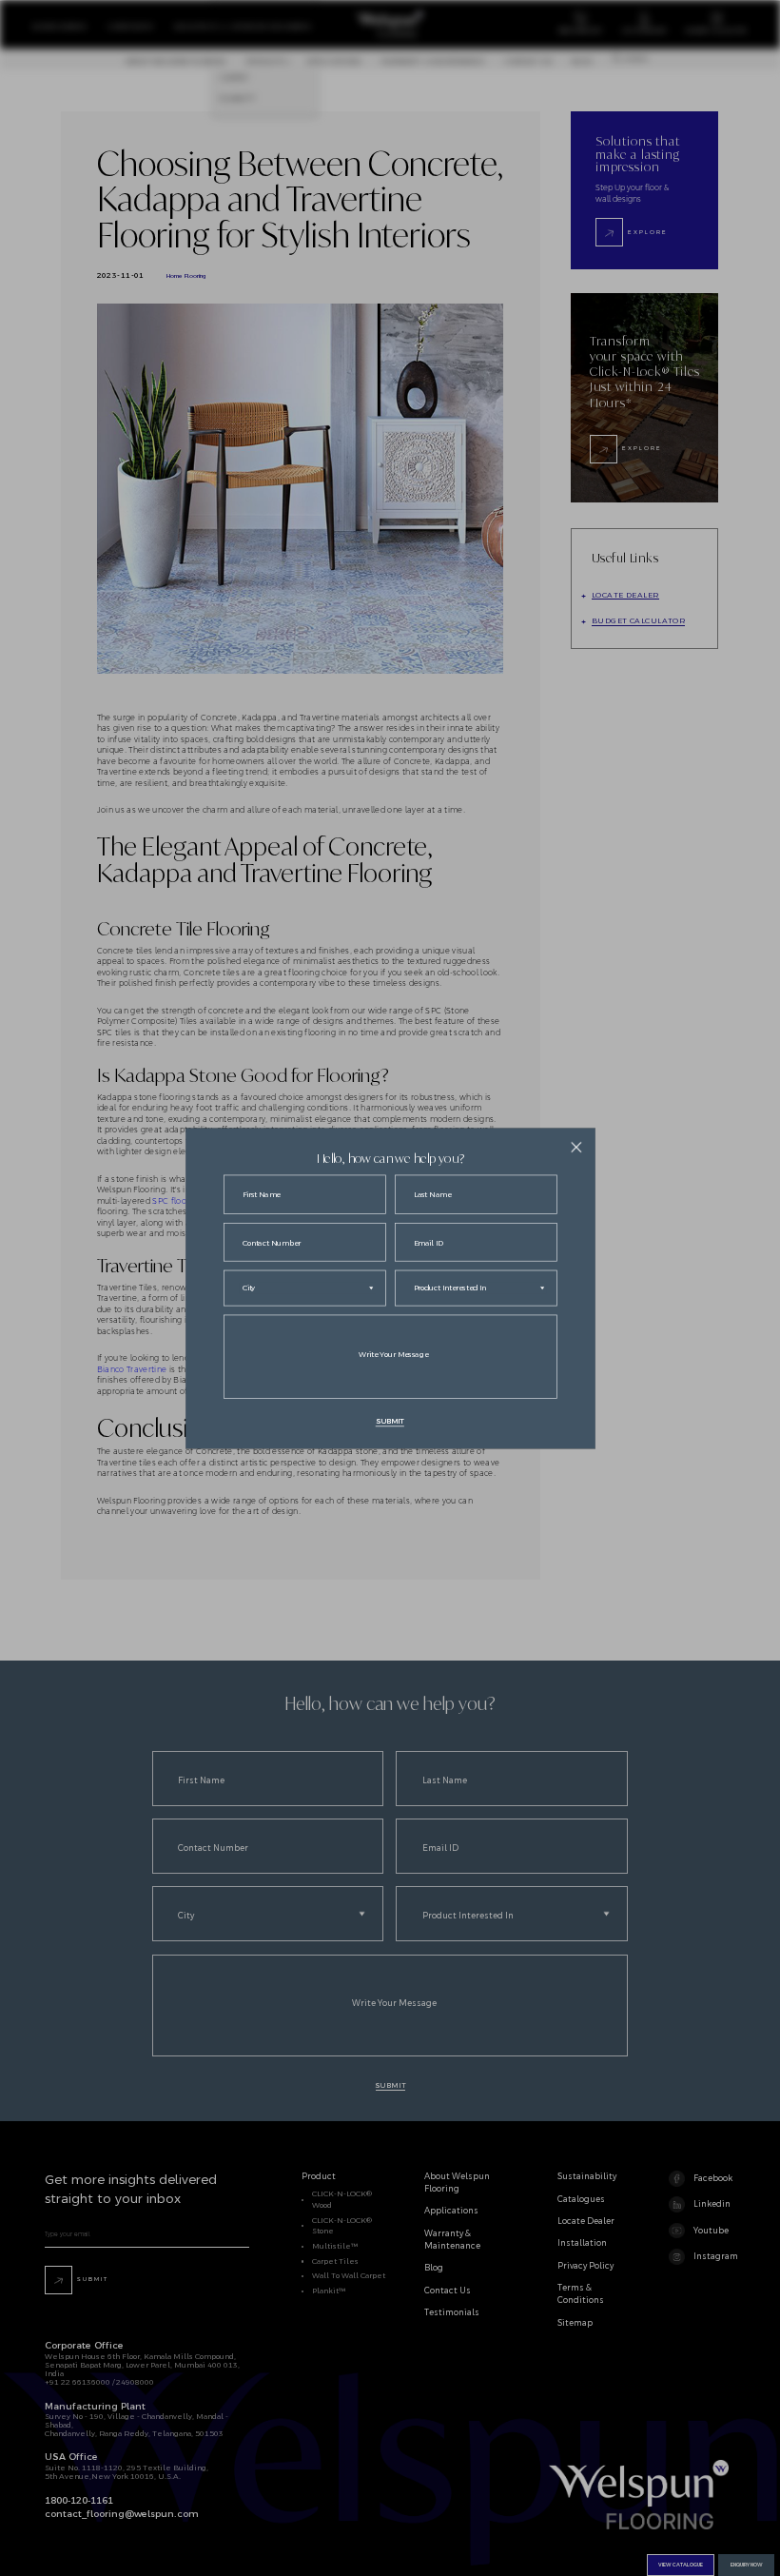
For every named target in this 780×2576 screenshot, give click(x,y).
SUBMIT (390, 1421)
